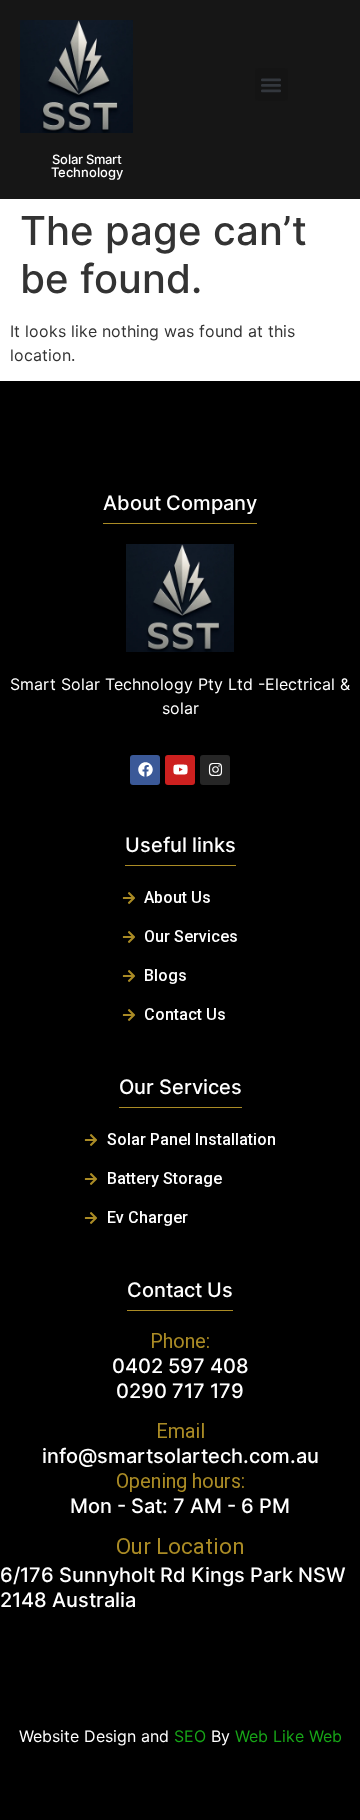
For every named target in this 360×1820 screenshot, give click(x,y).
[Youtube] (180, 770)
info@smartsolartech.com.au (180, 1456)
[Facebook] (145, 770)
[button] (271, 84)
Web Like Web (288, 1736)
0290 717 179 (180, 1391)
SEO (190, 1736)
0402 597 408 (180, 1366)
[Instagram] (215, 770)
